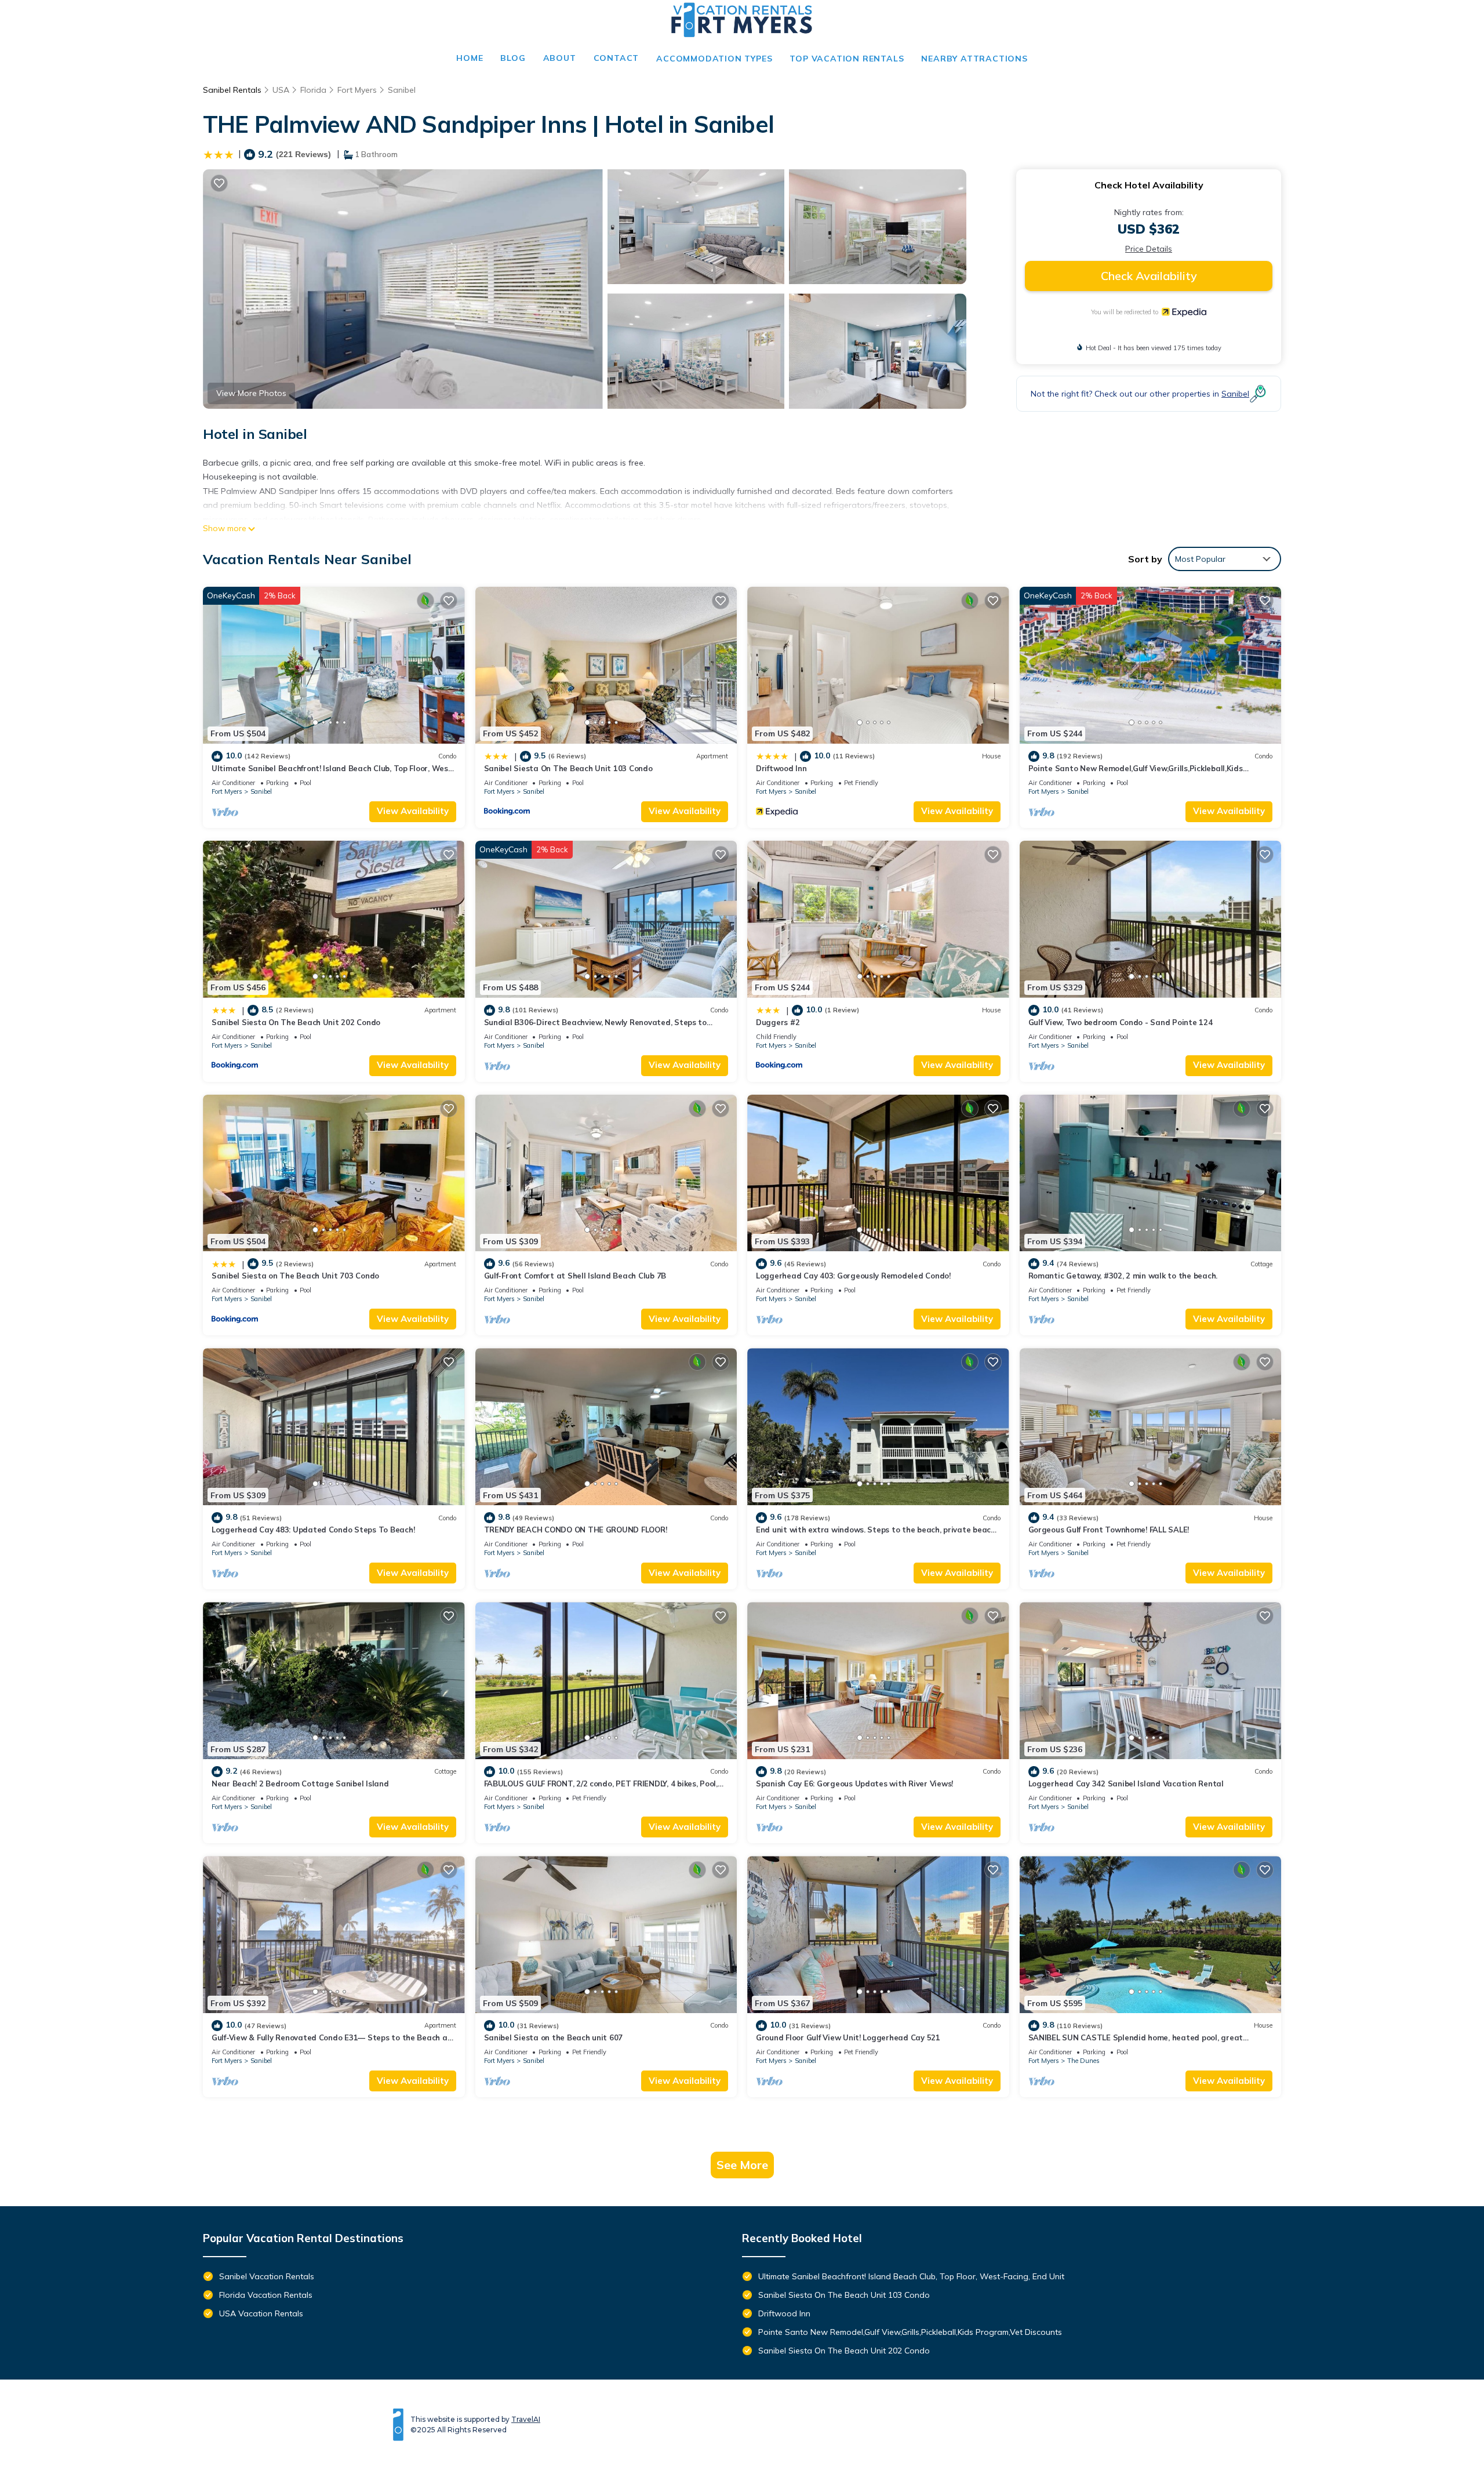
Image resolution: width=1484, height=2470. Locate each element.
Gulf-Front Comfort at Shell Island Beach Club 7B (575, 1276)
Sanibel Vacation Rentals (267, 2276)
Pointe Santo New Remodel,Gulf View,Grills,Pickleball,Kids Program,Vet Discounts (910, 2332)
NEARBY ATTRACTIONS (974, 59)
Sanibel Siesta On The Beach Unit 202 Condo (296, 1022)
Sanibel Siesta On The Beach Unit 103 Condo (568, 768)
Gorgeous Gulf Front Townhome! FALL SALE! (1109, 1530)
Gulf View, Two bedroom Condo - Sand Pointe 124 (1121, 1022)
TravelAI (526, 2419)
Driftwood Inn (781, 768)
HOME (470, 58)
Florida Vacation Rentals (266, 2295)
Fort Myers (357, 90)
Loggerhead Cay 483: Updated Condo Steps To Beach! (313, 1530)
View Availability (413, 811)
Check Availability (1149, 276)
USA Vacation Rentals (261, 2313)
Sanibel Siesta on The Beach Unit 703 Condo (295, 1276)
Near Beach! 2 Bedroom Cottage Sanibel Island (300, 1784)
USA (281, 90)
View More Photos (251, 393)
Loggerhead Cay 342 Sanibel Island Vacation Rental (1126, 1784)
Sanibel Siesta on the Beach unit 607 (554, 2037)
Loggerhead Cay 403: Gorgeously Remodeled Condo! (853, 1276)
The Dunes (1083, 2061)
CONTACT (616, 58)
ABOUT (560, 58)
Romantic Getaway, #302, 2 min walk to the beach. (1123, 1276)
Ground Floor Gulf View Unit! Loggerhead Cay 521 (848, 2037)
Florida (313, 90)
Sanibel (402, 90)
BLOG (513, 58)
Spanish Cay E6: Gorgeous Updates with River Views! (854, 1784)
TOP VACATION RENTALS (847, 59)
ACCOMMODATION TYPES (714, 59)
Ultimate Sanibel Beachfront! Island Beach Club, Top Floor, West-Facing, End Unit (911, 2276)
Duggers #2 (778, 1022)
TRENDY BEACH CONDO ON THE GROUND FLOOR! (576, 1530)
